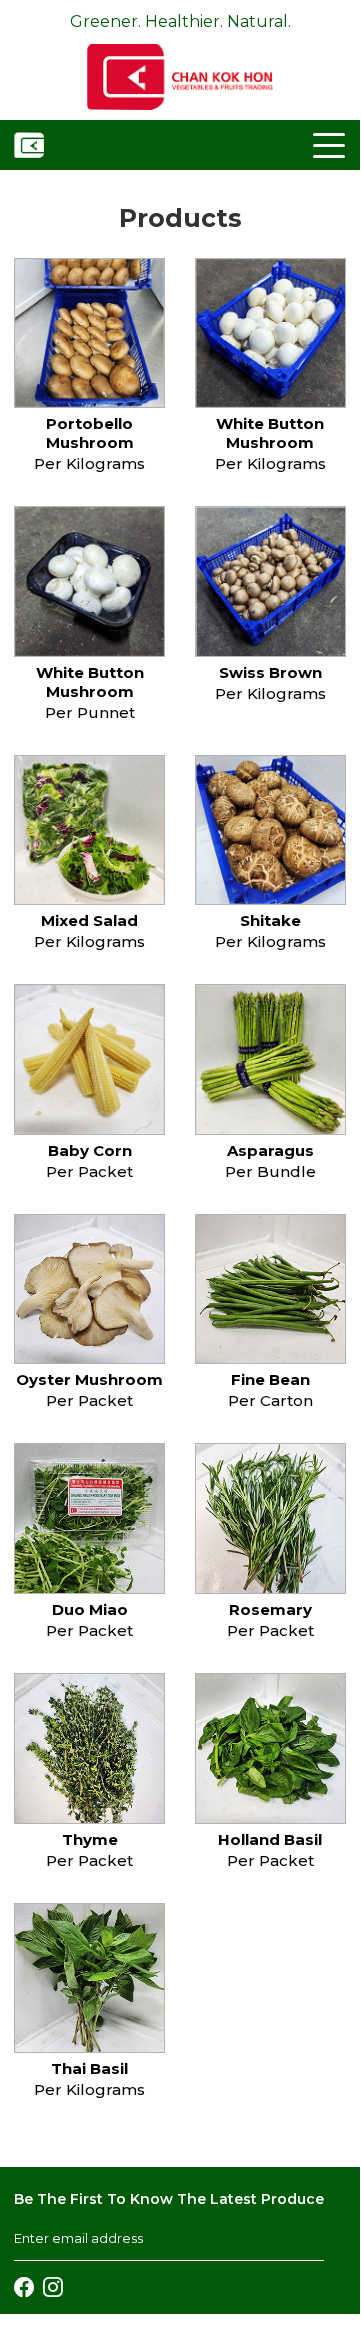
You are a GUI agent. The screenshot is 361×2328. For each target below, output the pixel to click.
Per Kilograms (89, 463)
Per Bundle (270, 1171)
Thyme (90, 1839)
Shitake (270, 920)
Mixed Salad (89, 920)
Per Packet (89, 1171)
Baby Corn (90, 1150)
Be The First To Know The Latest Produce (169, 2199)
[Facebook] (24, 2285)
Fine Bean (270, 1379)
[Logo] (179, 75)
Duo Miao (90, 1609)
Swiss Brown (270, 672)
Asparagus (270, 1150)
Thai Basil (89, 2068)
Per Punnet (90, 712)
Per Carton (270, 1400)
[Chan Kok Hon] (89, 333)
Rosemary (270, 1609)
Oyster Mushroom (89, 1379)
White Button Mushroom (270, 433)
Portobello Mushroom (90, 433)
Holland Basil (270, 1839)
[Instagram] (53, 2285)
